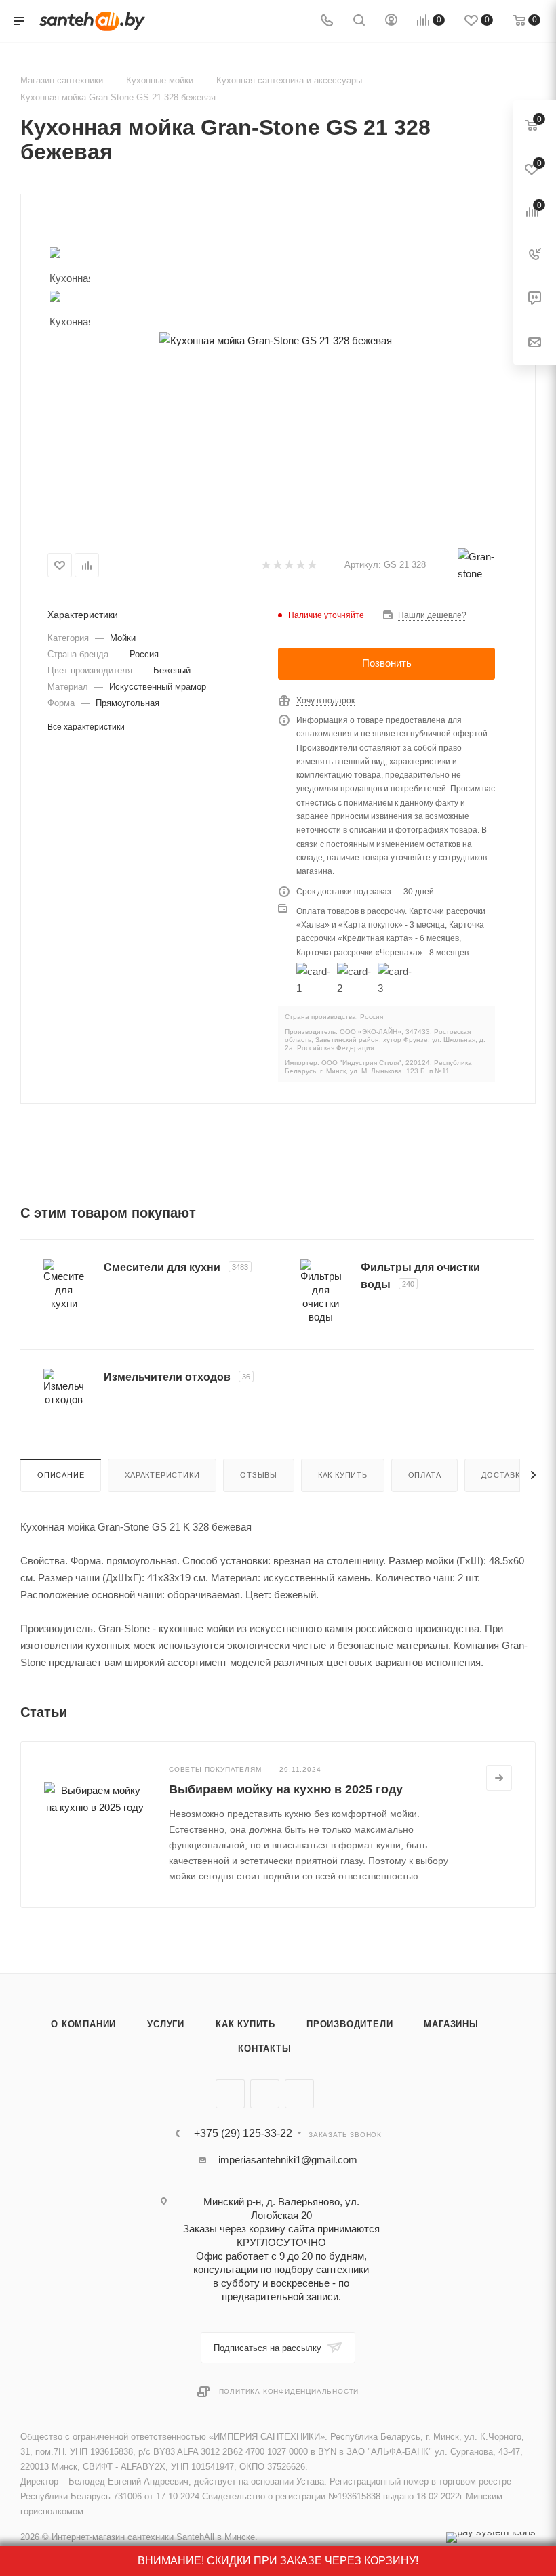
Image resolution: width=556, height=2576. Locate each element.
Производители (350, 2024)
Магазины (451, 2024)
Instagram (299, 2094)
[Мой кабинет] (391, 21)
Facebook (265, 2094)
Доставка (503, 1475)
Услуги (166, 2024)
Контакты (264, 2049)
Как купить (343, 1475)
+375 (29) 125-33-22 (243, 2134)
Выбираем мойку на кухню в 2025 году (286, 1789)
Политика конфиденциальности (289, 2391)
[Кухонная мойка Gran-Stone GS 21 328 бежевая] (276, 340)
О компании (83, 2024)
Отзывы (259, 1475)
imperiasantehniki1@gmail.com (288, 2160)
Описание (61, 1475)
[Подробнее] (499, 1778)
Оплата (425, 1475)
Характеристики (162, 1475)
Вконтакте (230, 2094)
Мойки (123, 638)
